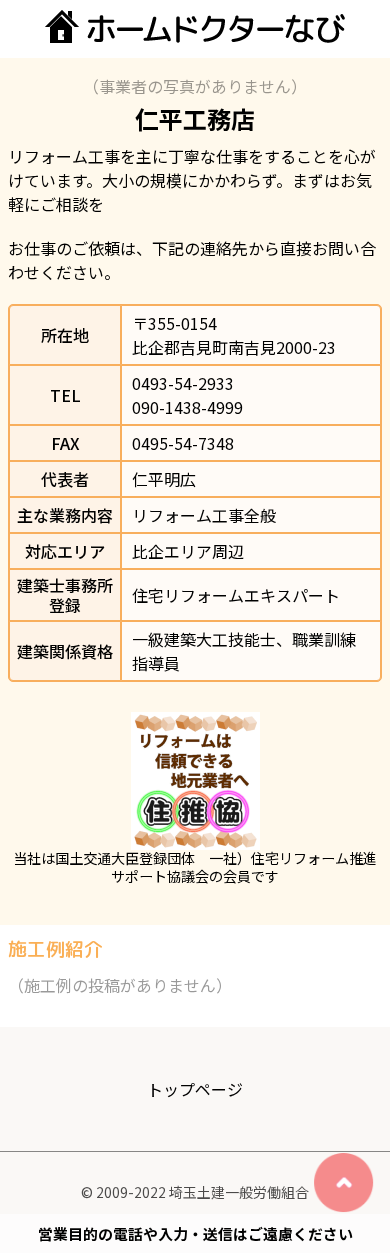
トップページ (195, 1089)
